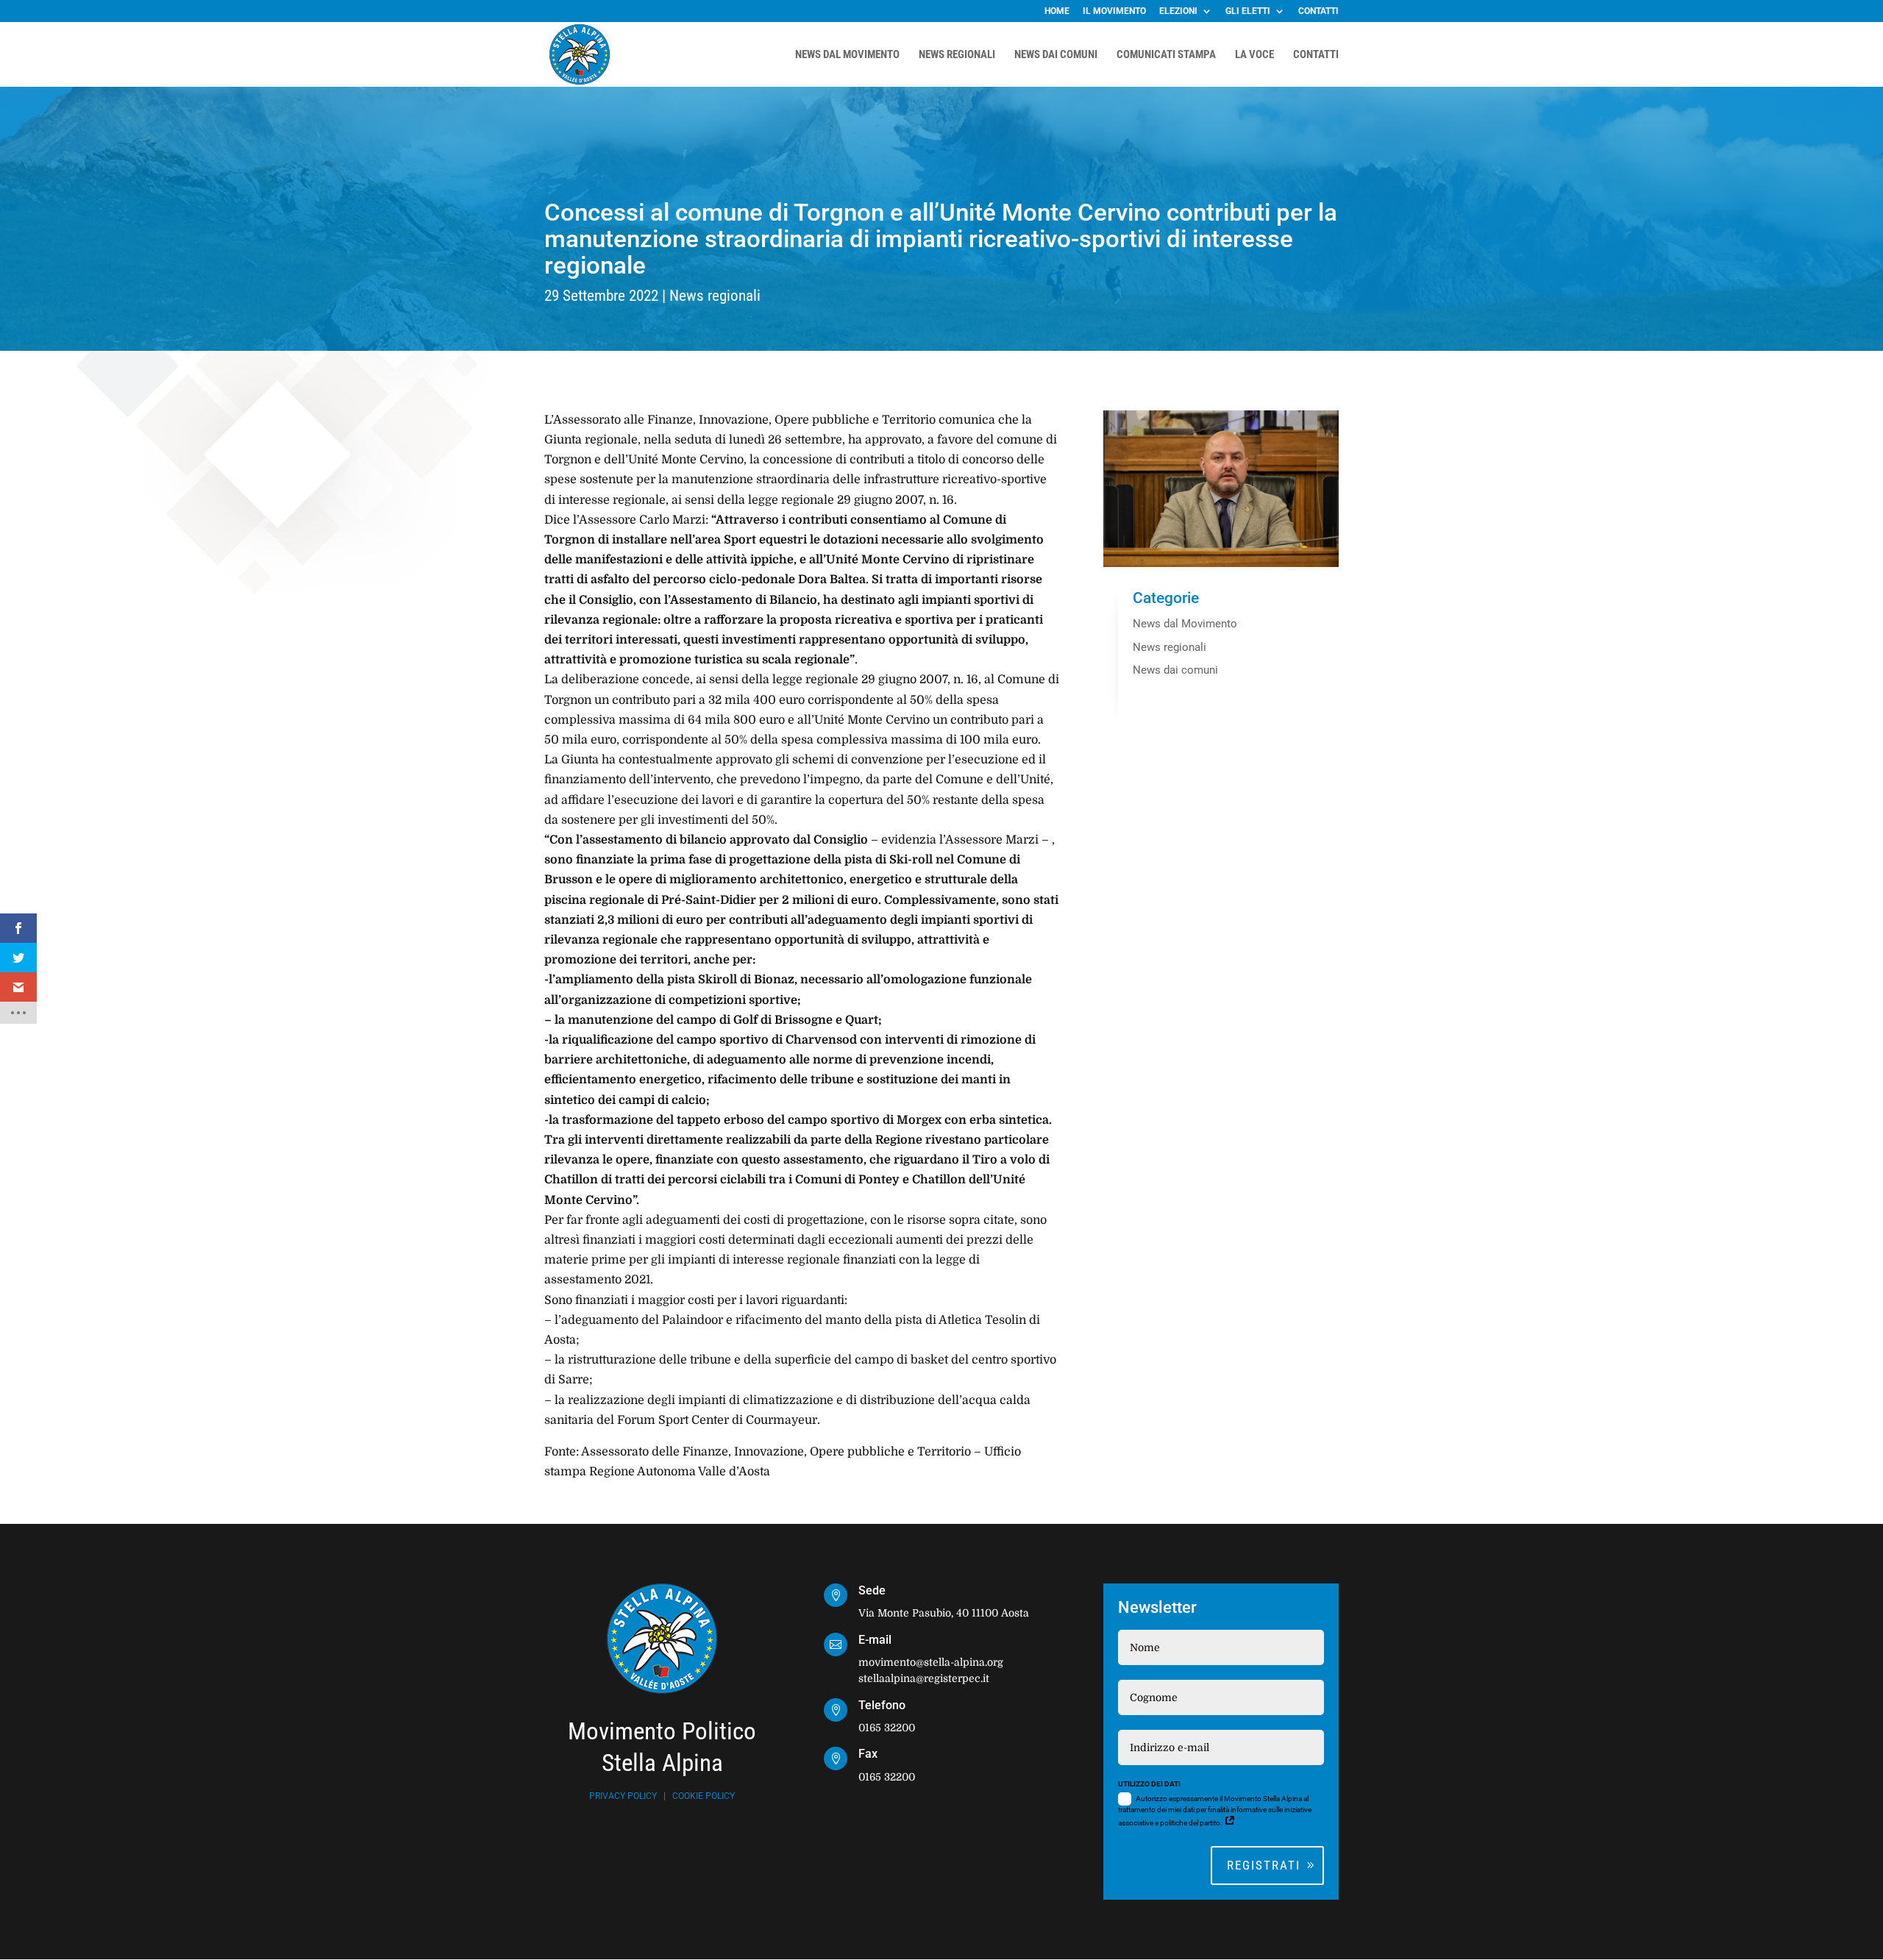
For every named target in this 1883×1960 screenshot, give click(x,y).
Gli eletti (1248, 11)
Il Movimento (1114, 11)
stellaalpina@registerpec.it (924, 1678)
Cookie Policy (704, 1796)
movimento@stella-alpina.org (931, 1662)
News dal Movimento (1185, 624)
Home (1057, 11)
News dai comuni (1175, 670)
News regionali (715, 296)
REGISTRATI (1264, 1865)
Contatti (1318, 11)
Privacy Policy (623, 1796)
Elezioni (1178, 11)
